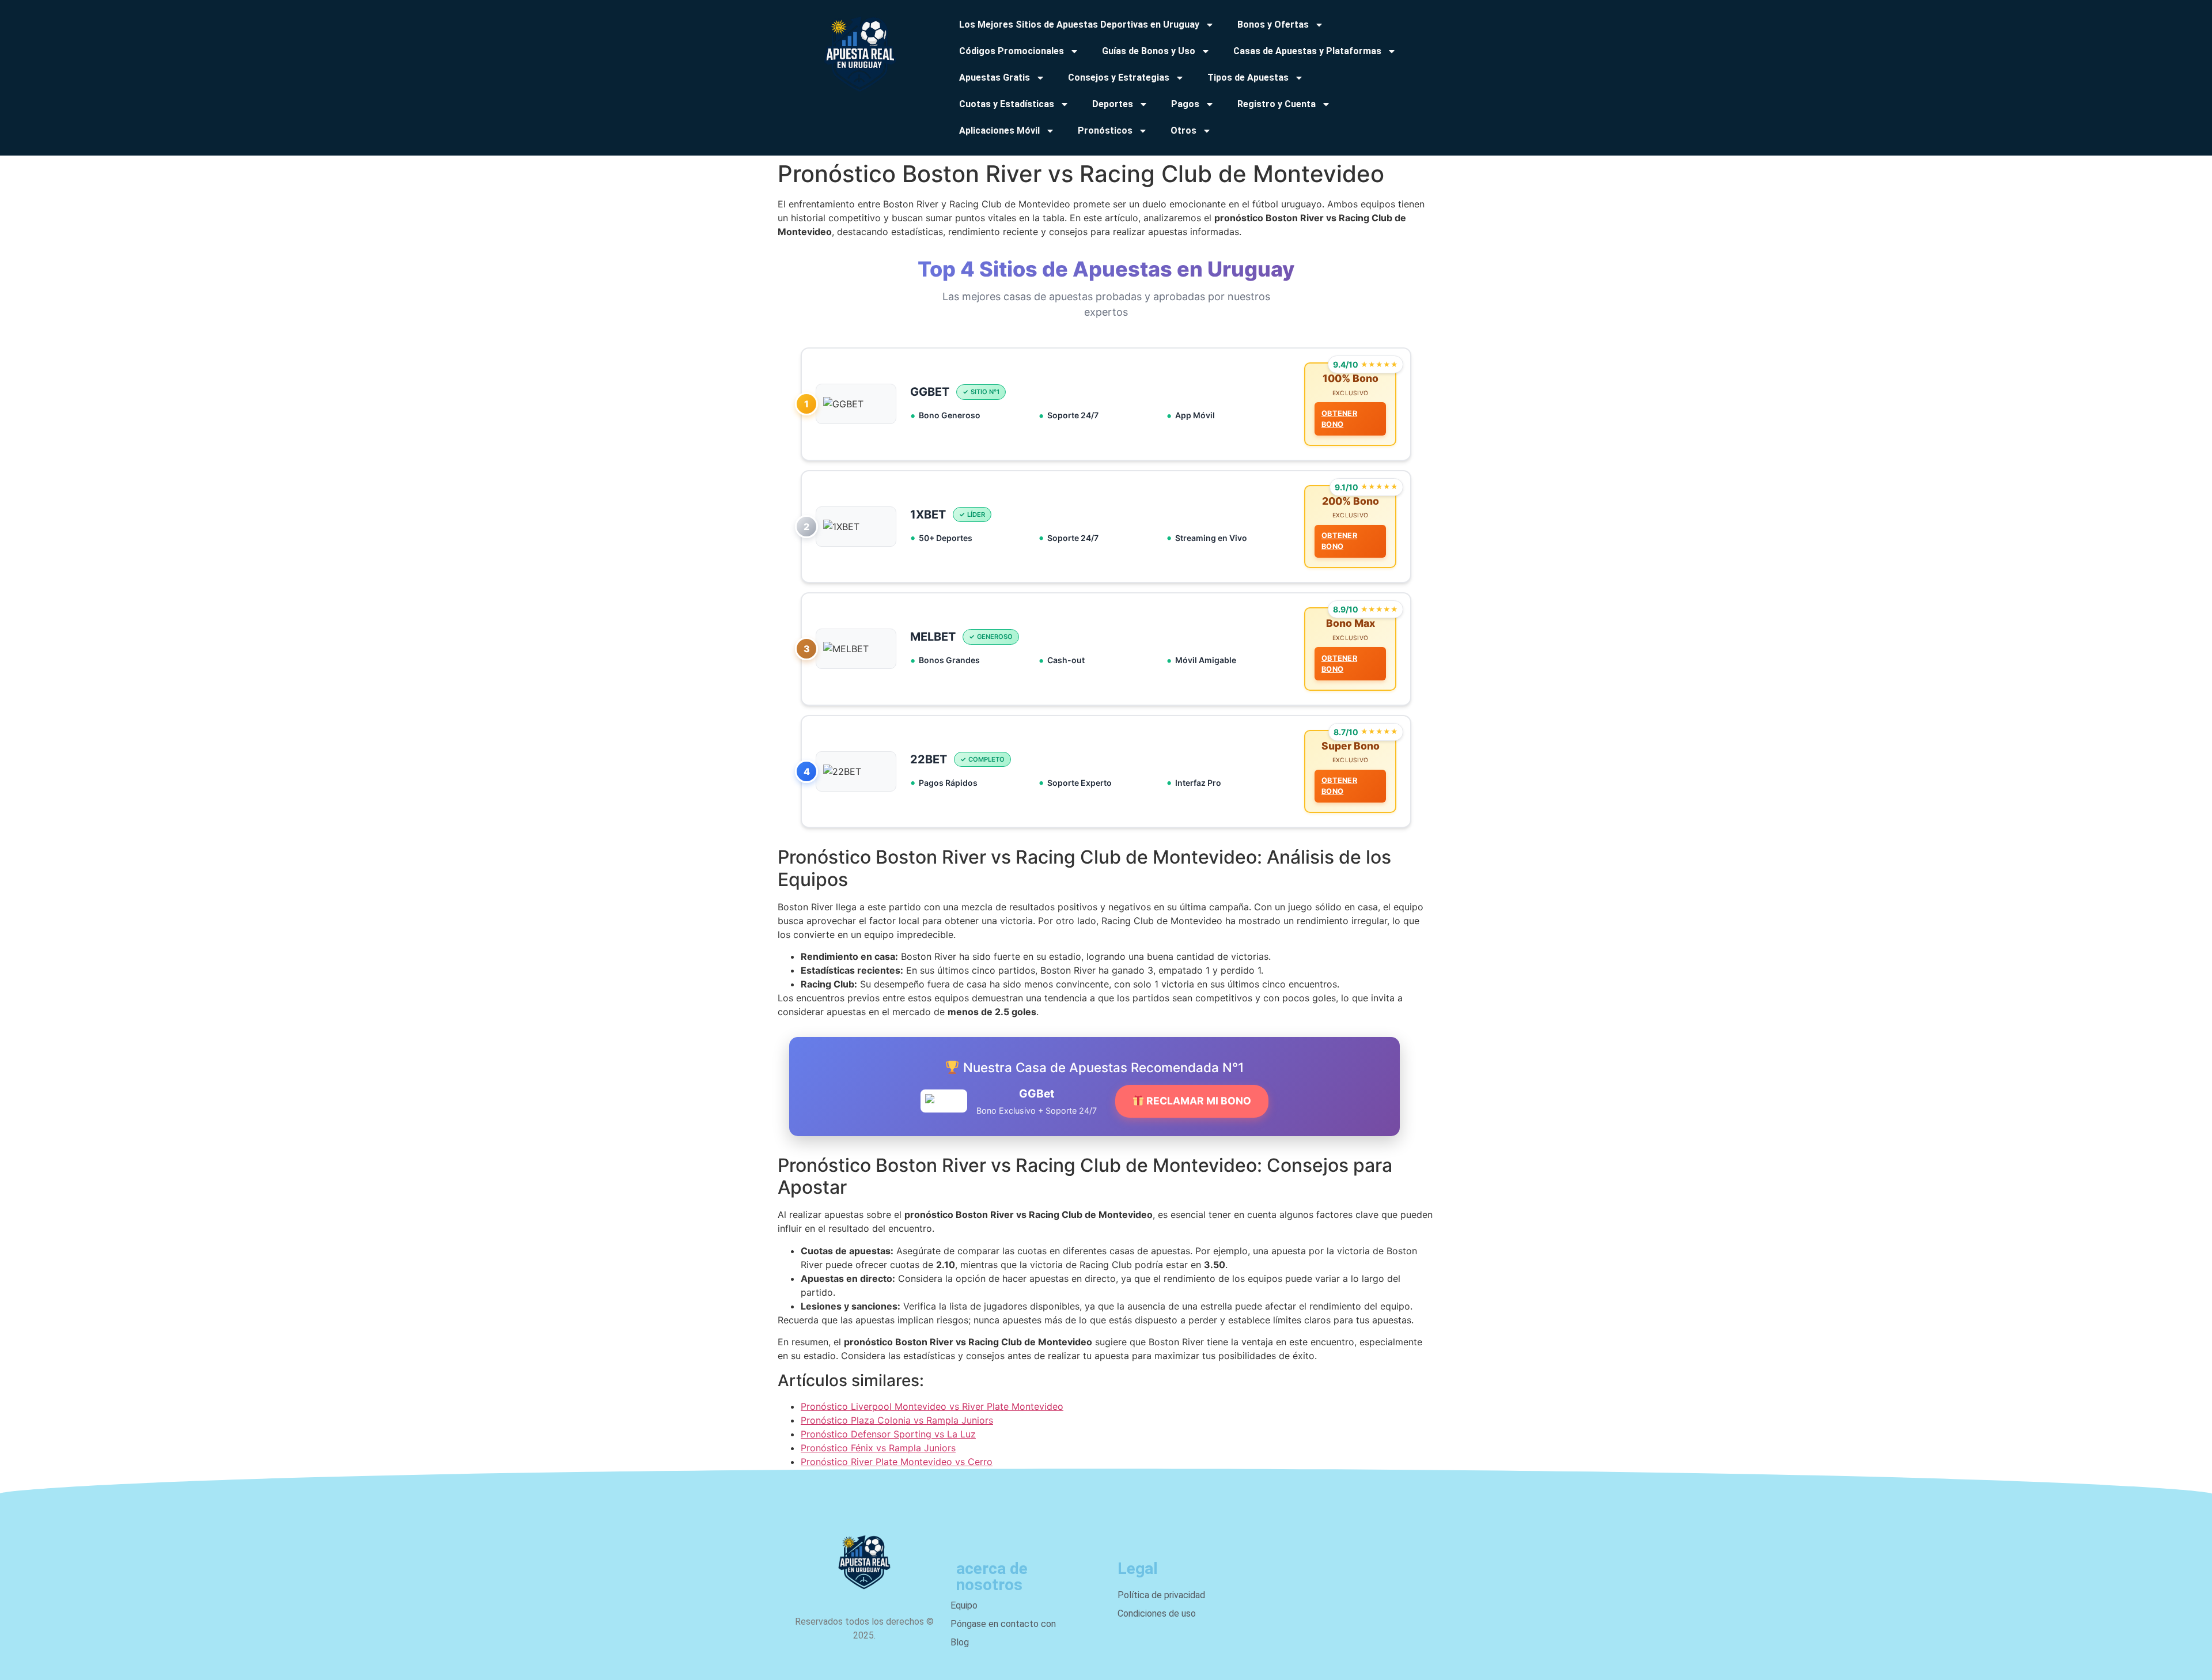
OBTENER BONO (1339, 419)
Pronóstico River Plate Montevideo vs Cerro (897, 1462)
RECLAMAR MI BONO (1198, 1101)
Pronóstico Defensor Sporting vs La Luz (888, 1434)
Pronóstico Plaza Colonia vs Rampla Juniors (897, 1420)
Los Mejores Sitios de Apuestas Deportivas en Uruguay (1079, 24)
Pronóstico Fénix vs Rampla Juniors (878, 1448)
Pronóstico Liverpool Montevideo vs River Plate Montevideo (932, 1406)
